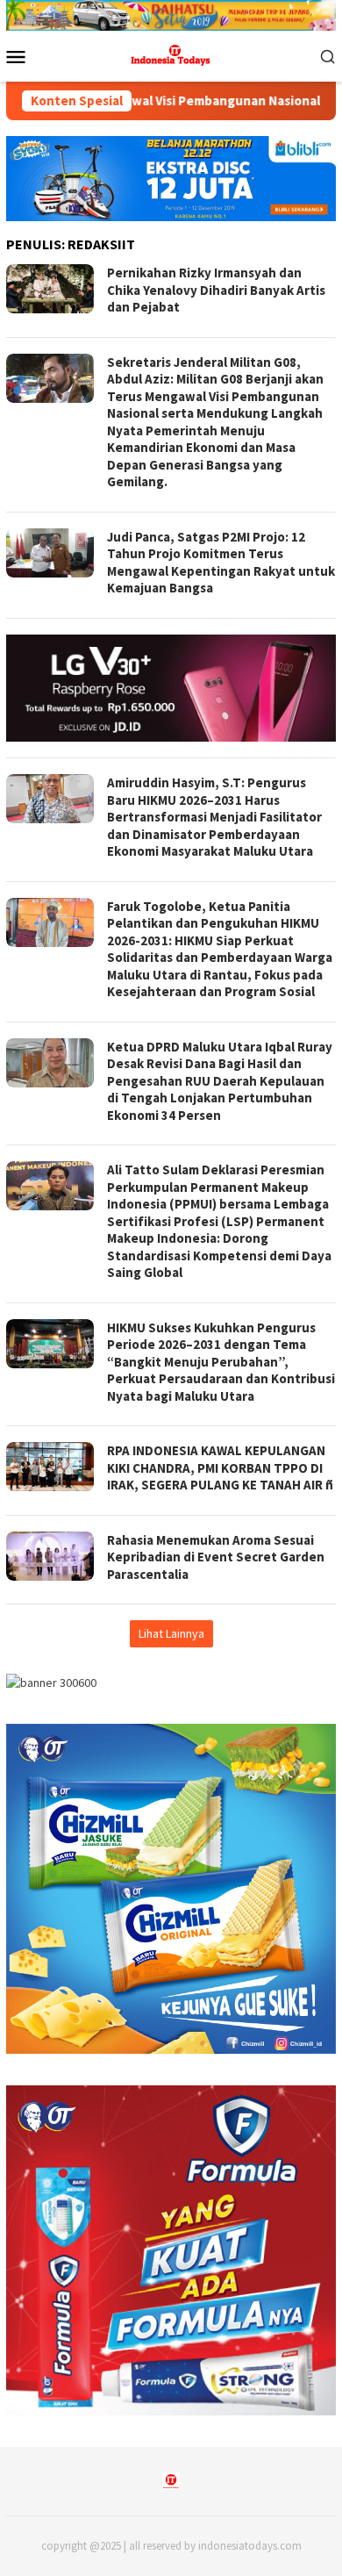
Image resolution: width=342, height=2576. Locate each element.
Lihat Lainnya (171, 1633)
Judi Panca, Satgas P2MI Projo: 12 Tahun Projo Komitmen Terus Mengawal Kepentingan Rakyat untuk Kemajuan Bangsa (221, 563)
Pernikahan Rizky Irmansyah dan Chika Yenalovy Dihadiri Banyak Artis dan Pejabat (216, 290)
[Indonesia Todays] (171, 54)
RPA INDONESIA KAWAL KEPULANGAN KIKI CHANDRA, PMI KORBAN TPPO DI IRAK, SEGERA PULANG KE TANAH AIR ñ (220, 1467)
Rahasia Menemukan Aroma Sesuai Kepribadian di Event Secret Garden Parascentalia (216, 1557)
